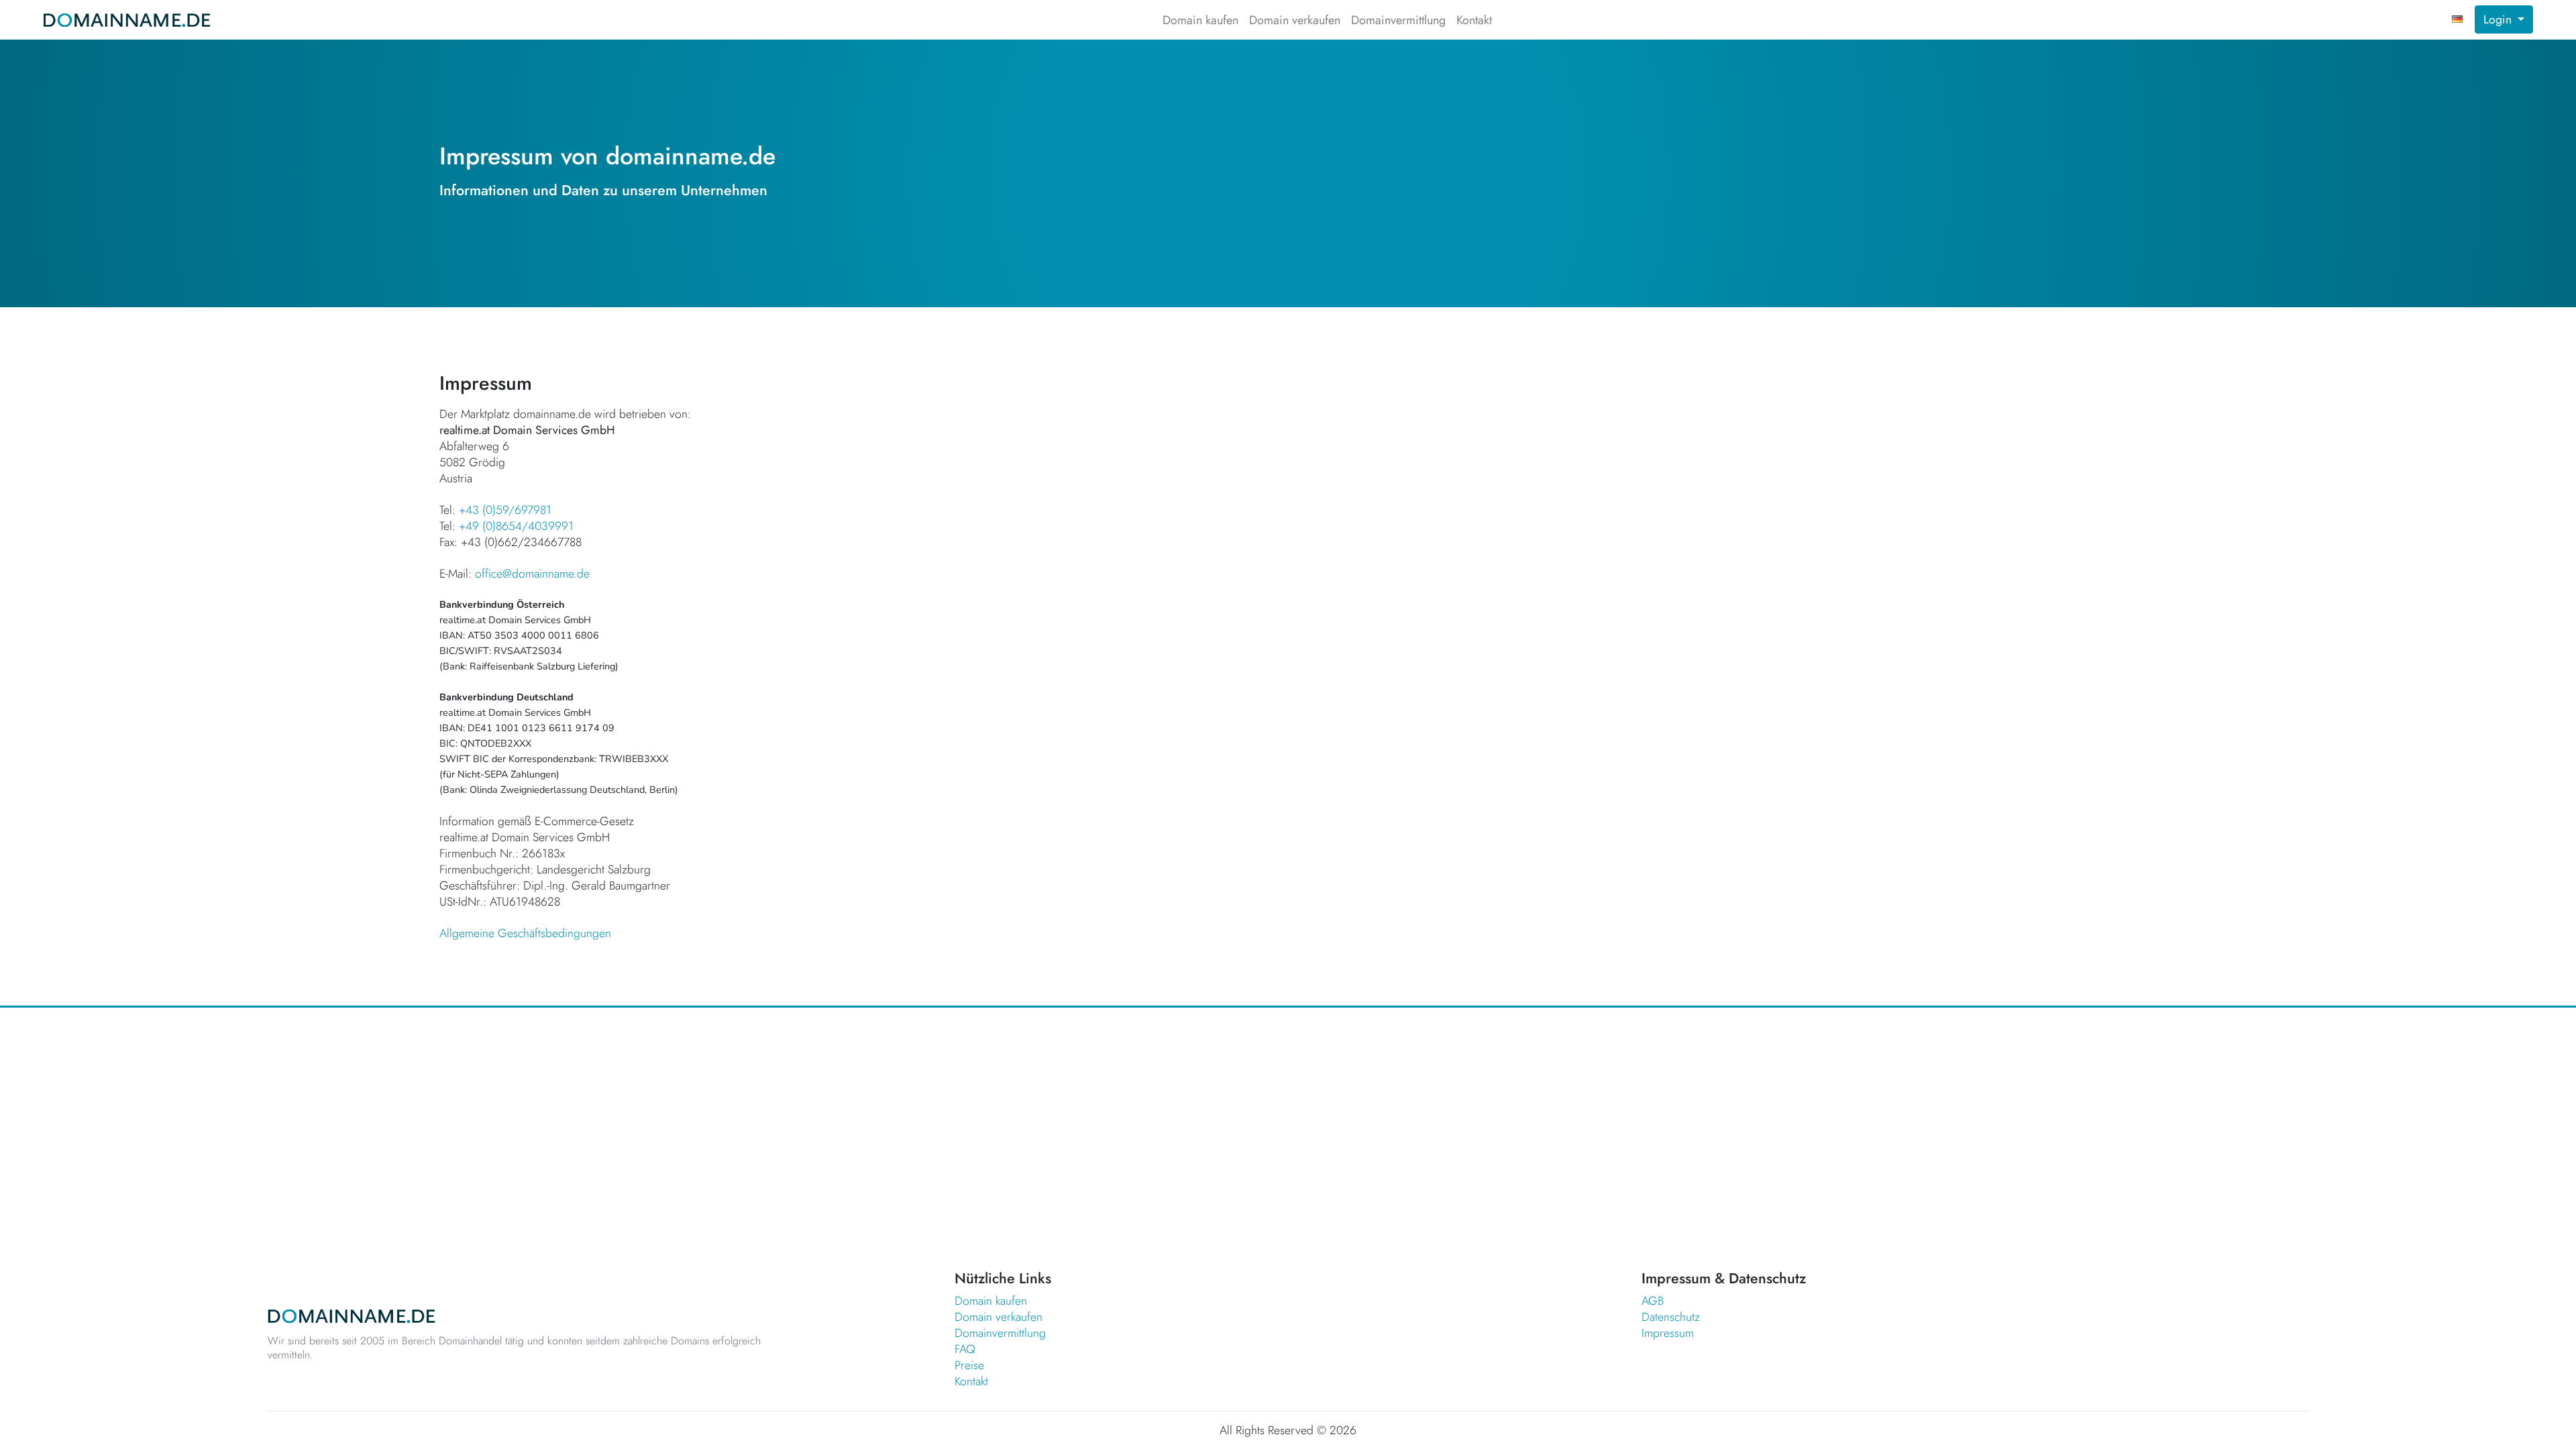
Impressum (1668, 1333)
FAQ (965, 1349)
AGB (1653, 1301)
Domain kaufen (1200, 20)
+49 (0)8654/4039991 (516, 526)
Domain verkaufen (1295, 20)
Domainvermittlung (1398, 20)
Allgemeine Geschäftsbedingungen (525, 933)
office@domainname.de (532, 574)
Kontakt (1474, 20)
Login (2499, 19)
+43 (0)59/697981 (505, 510)
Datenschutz (1671, 1317)
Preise (969, 1365)
